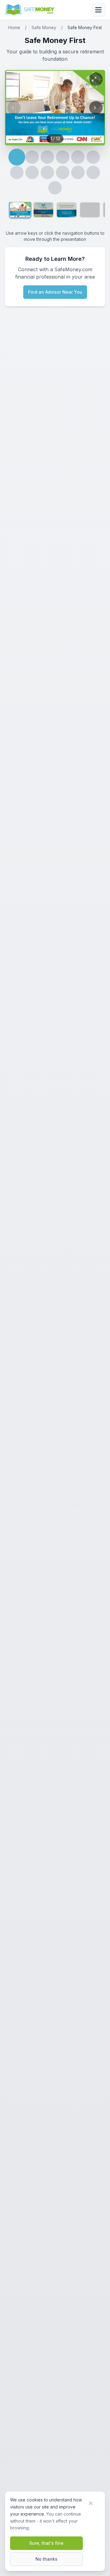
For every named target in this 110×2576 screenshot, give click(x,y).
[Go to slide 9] (47, 172)
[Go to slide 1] (17, 157)
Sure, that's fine (46, 2543)
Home (14, 27)
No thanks (46, 2559)
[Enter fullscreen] (96, 79)
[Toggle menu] (98, 10)
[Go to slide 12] (93, 172)
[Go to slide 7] (17, 172)
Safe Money (44, 27)
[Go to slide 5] (78, 157)
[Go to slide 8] (32, 172)
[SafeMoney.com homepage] (30, 10)
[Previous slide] (14, 108)
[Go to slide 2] (32, 157)
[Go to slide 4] (63, 157)
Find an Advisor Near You (55, 292)
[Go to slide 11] (78, 172)
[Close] (93, 2503)
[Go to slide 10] (63, 172)
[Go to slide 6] (93, 157)
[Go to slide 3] (47, 157)
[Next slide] (96, 108)
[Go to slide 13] (55, 188)
